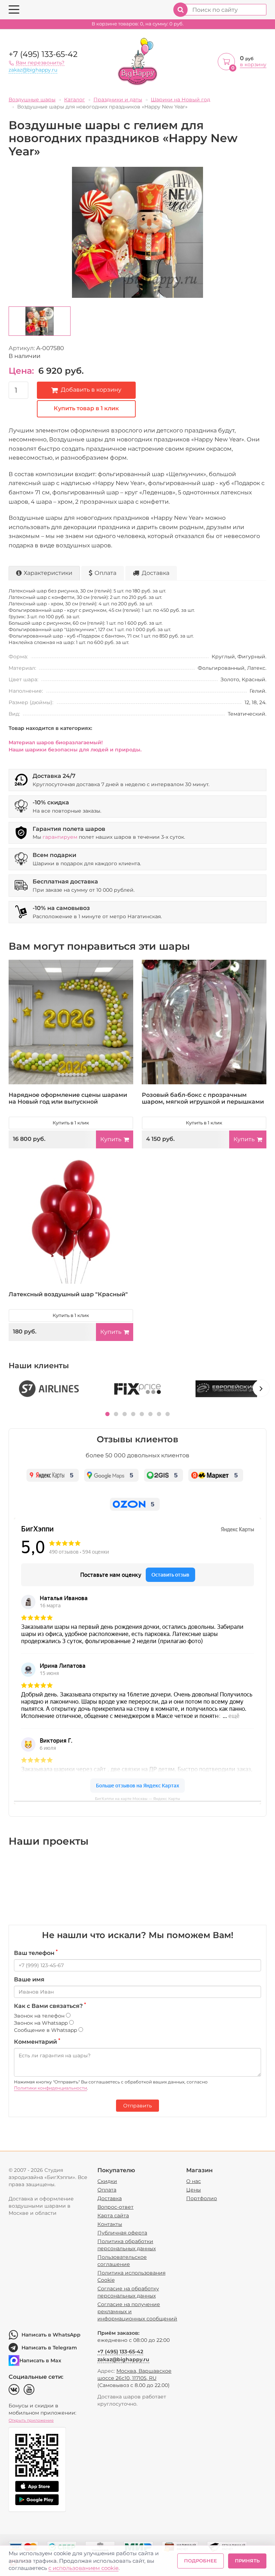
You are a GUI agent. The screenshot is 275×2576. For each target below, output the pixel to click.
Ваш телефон (36, 1953)
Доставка (156, 573)
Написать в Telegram (49, 2348)
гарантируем (60, 837)
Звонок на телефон (40, 2016)
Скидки (107, 2181)
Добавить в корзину (91, 390)
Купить (111, 1139)
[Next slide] (261, 1388)
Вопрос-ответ (115, 2207)
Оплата (105, 573)
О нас (194, 2181)
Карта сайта (113, 2216)
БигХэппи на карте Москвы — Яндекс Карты (137, 1799)
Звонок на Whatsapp (42, 2023)
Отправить (137, 2106)
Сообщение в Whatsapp (46, 2030)
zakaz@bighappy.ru (33, 70)
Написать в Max (40, 2360)
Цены (194, 2190)
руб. (138, 24)
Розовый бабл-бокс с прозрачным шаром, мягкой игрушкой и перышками (203, 1098)
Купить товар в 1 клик (86, 408)
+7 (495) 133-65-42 (43, 54)
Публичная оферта (122, 2233)
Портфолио (202, 2198)
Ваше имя (29, 1979)
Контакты (110, 2224)
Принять (247, 2561)
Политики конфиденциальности (50, 2088)
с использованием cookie (83, 2568)
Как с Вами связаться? (50, 2006)
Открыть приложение (31, 2420)
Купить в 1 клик (71, 1123)
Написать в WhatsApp (51, 2335)
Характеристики (48, 573)
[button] (107, 1414)
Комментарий (37, 2042)
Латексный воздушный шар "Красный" (68, 1294)
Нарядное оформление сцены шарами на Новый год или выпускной (68, 1098)
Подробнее (201, 2561)
